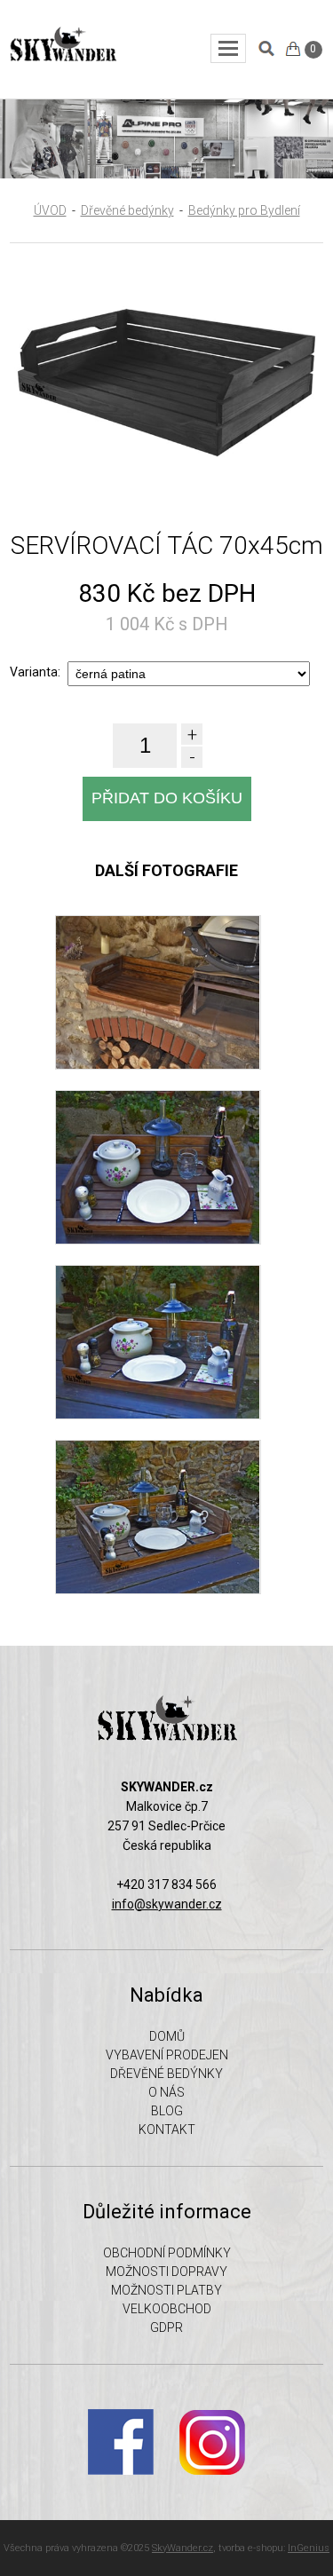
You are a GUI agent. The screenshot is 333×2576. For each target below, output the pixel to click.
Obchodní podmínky (167, 2253)
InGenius (309, 2548)
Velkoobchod (167, 2309)
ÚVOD (50, 210)
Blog (167, 2111)
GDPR (166, 2327)
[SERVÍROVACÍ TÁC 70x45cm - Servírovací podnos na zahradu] (158, 1240)
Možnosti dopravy (166, 2272)
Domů (167, 2036)
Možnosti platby (166, 2290)
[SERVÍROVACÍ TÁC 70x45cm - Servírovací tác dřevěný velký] (158, 1065)
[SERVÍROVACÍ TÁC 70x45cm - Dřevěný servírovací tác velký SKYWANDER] (158, 1590)
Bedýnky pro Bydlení (244, 210)
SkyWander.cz (182, 2548)
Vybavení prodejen (167, 2055)
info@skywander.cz (167, 1904)
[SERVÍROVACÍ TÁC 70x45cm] (166, 496)
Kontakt (167, 2130)
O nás (166, 2092)
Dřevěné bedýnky (127, 210)
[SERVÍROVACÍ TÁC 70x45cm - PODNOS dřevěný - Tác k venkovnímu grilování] (158, 1415)
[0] (293, 49)
